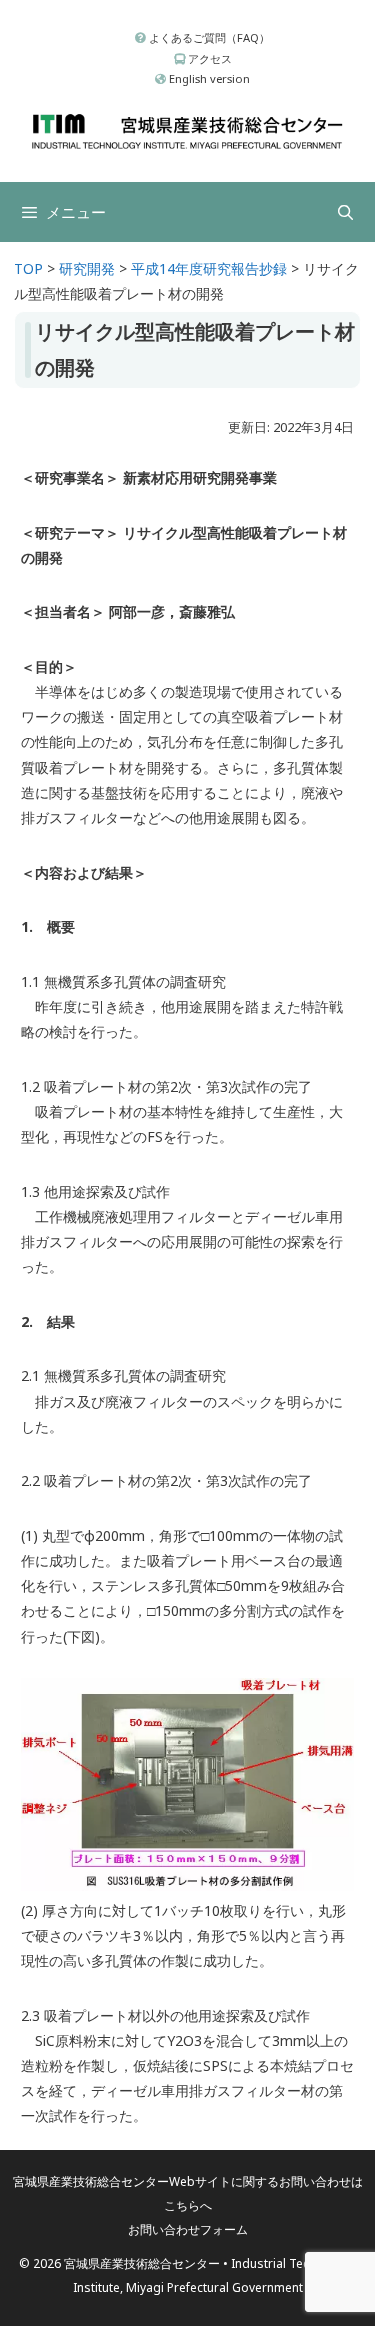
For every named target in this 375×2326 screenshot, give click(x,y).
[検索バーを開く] (345, 212)
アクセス (208, 58)
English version (208, 78)
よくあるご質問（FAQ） (208, 37)
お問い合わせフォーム (188, 2229)
